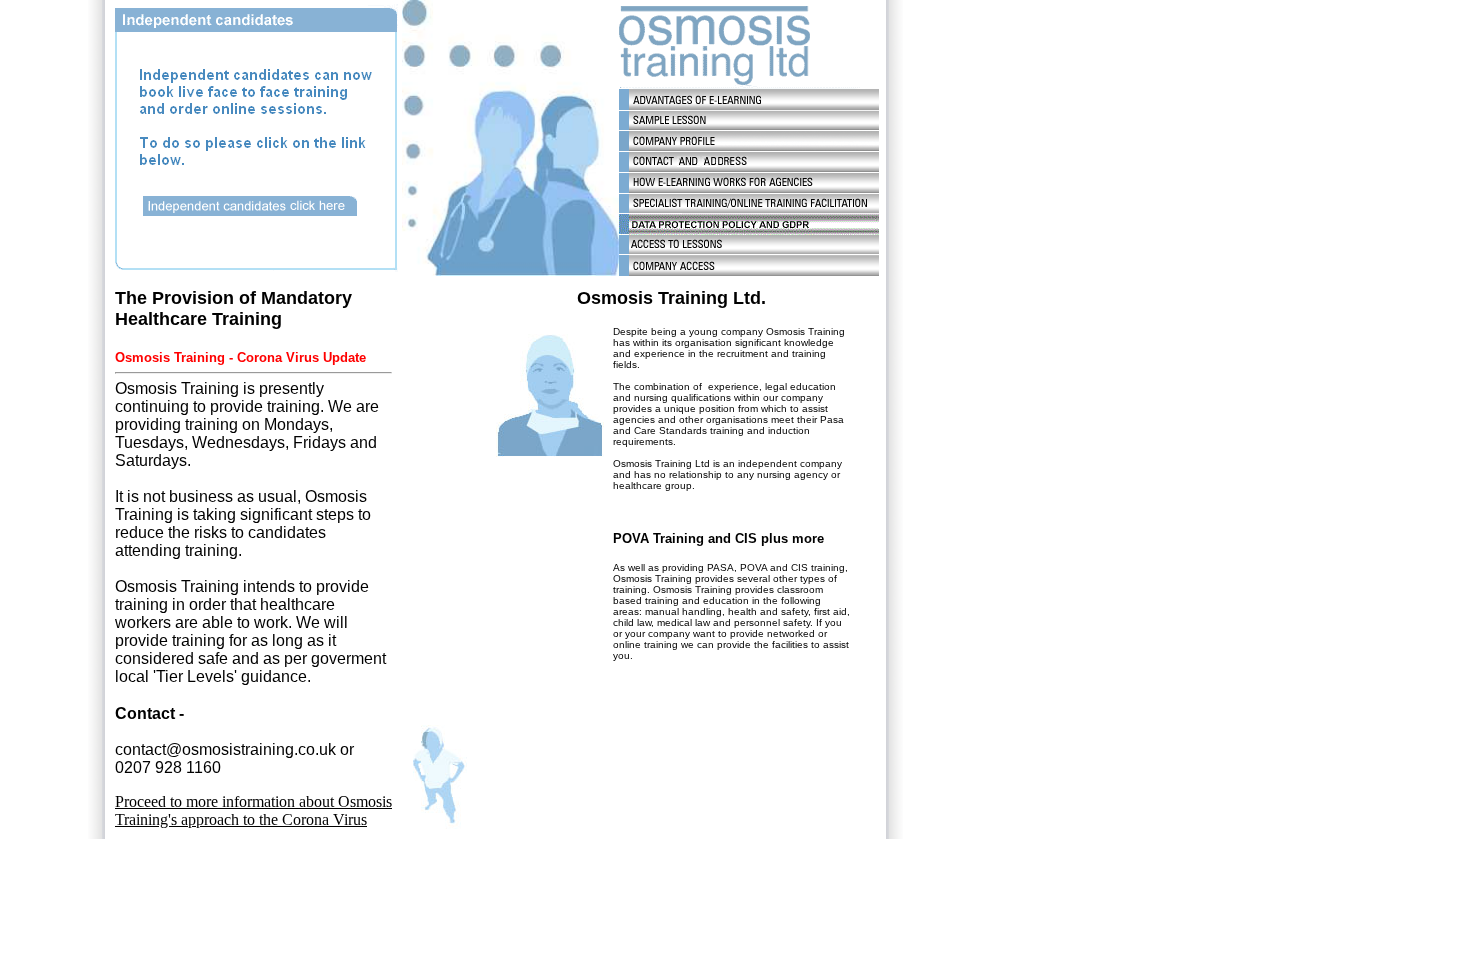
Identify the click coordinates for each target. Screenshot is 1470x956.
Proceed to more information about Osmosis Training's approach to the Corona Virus (253, 810)
